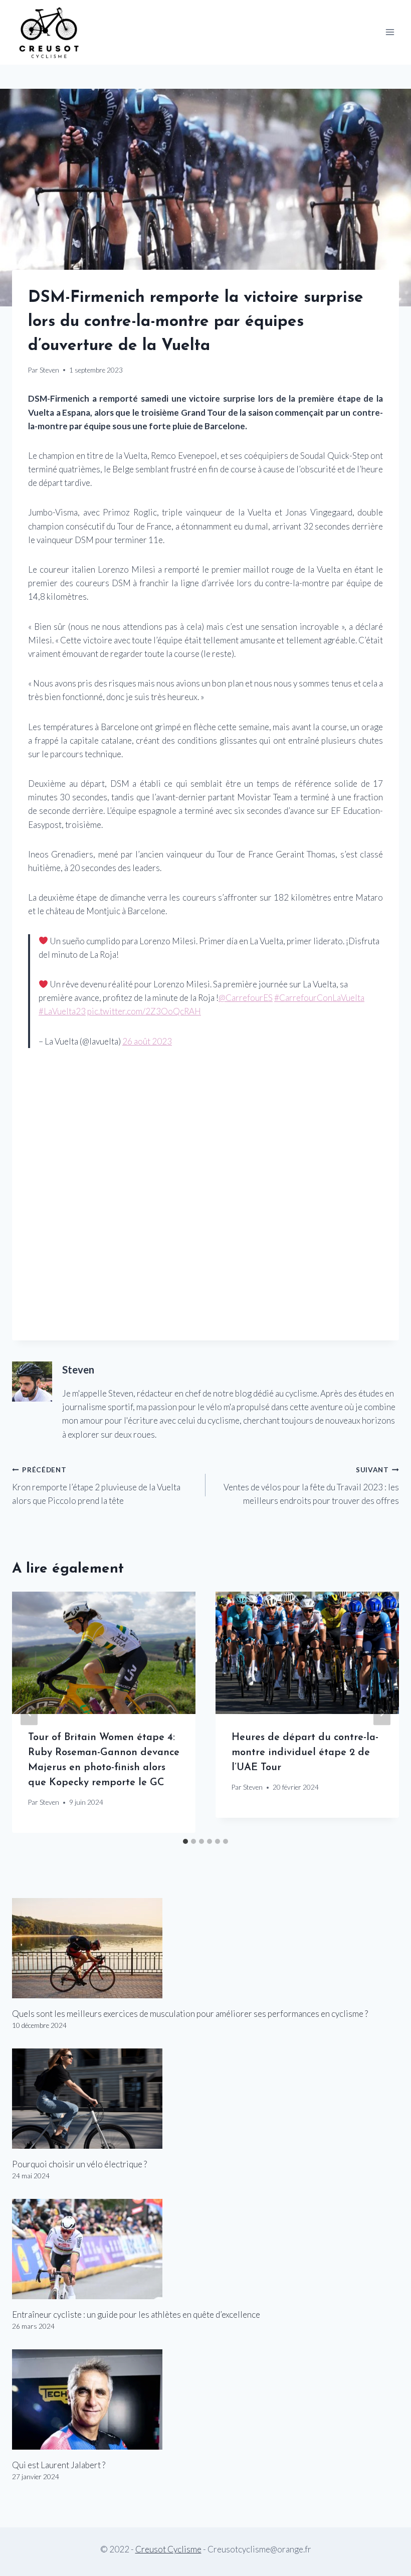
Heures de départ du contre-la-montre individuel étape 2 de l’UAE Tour (305, 1753)
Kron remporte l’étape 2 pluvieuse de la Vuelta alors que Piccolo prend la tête (96, 1486)
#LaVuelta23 (62, 1011)
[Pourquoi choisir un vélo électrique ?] (205, 2099)
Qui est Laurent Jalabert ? (59, 2465)
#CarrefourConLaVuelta (319, 998)
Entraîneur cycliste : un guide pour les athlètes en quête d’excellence (136, 2314)
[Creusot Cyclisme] (50, 32)
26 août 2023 (147, 1041)
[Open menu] (390, 32)
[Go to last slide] (29, 1712)
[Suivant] (382, 1712)
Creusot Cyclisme (168, 2549)
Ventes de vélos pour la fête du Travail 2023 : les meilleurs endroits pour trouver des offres (311, 1486)
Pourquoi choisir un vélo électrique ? (79, 2164)
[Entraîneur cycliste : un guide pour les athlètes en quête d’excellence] (205, 2249)
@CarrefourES (246, 998)
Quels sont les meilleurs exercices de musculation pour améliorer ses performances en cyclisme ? (190, 2014)
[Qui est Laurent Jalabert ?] (205, 2399)
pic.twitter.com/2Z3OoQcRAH (144, 1011)
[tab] (185, 1841)
